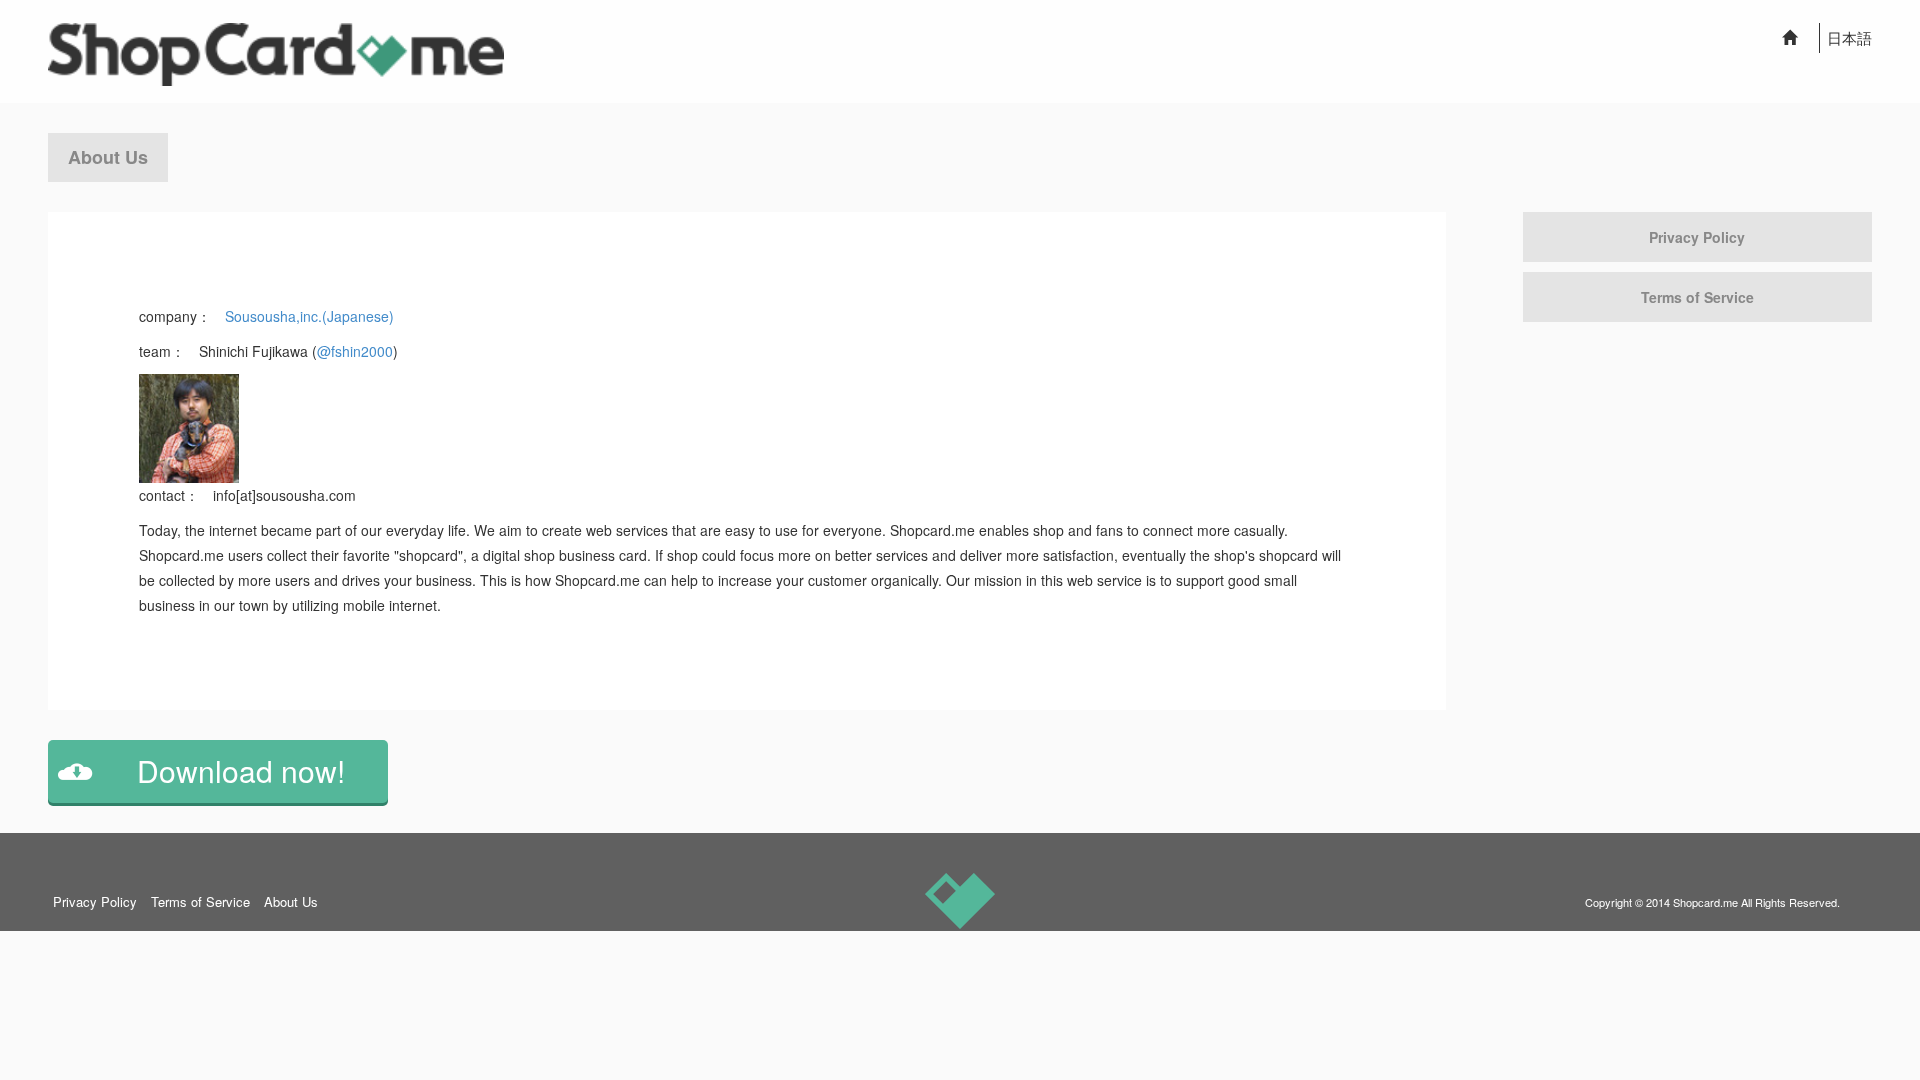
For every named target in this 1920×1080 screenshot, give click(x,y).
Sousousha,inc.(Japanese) (309, 316)
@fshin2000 (355, 351)
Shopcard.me (1705, 902)
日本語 (1849, 37)
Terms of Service (1697, 297)
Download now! (241, 771)
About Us (291, 901)
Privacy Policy (1697, 237)
